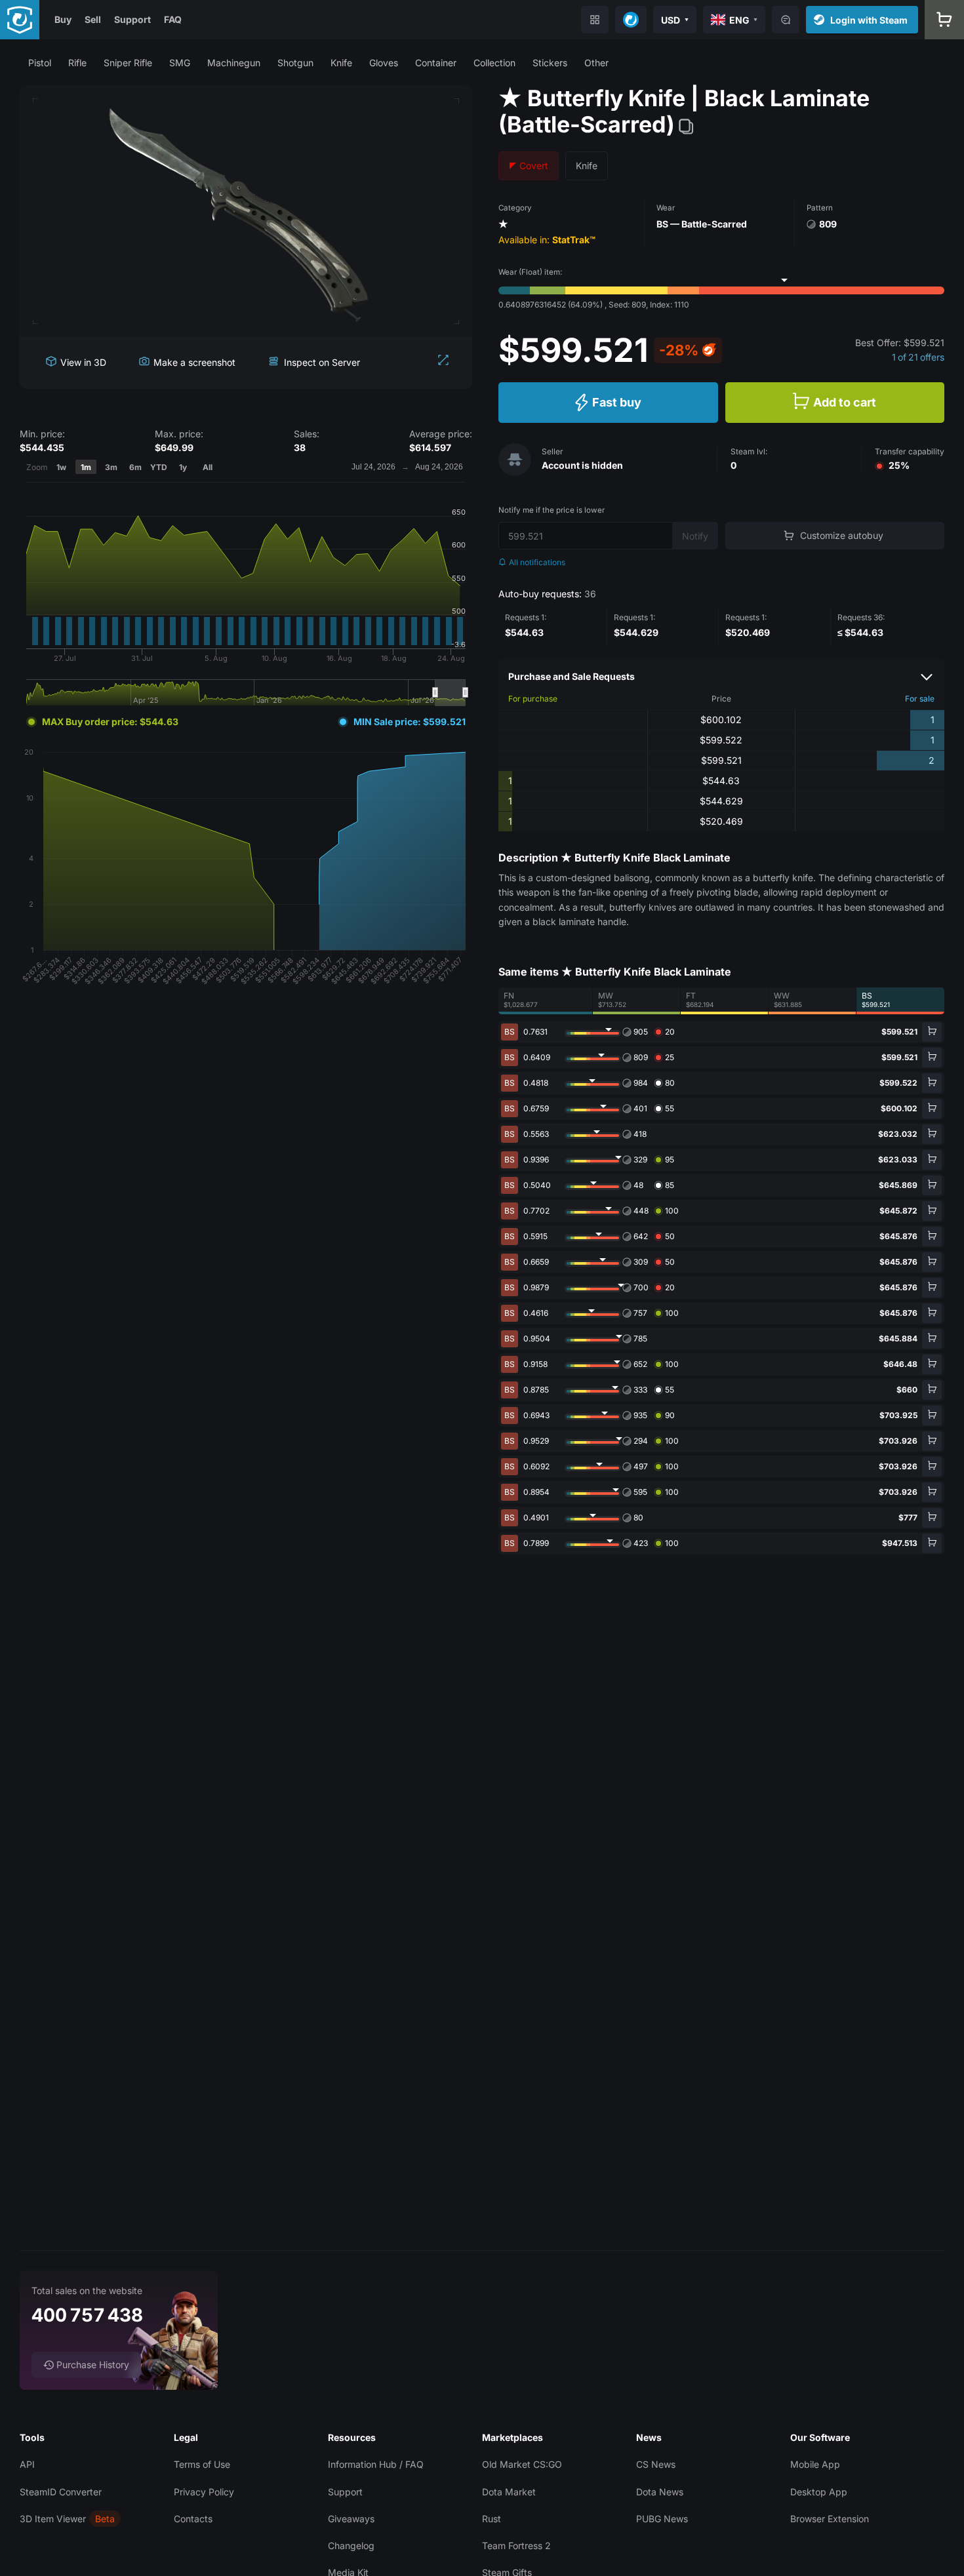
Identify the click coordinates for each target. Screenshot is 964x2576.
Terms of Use (202, 2464)
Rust (492, 2519)
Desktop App (819, 2492)
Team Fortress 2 (516, 2546)
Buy (63, 19)
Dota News (660, 2492)
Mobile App (815, 2464)
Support (132, 19)
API (27, 2464)
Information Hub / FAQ (376, 2464)
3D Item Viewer (53, 2519)
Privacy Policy (204, 2492)
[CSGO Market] (20, 20)
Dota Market (509, 2492)
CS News (656, 2464)
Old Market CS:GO (522, 2464)
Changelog (351, 2546)
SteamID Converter (61, 2492)
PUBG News (662, 2519)
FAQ (173, 19)
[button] (40, 63)
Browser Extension (830, 2519)
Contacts (193, 2519)
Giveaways (351, 2519)
